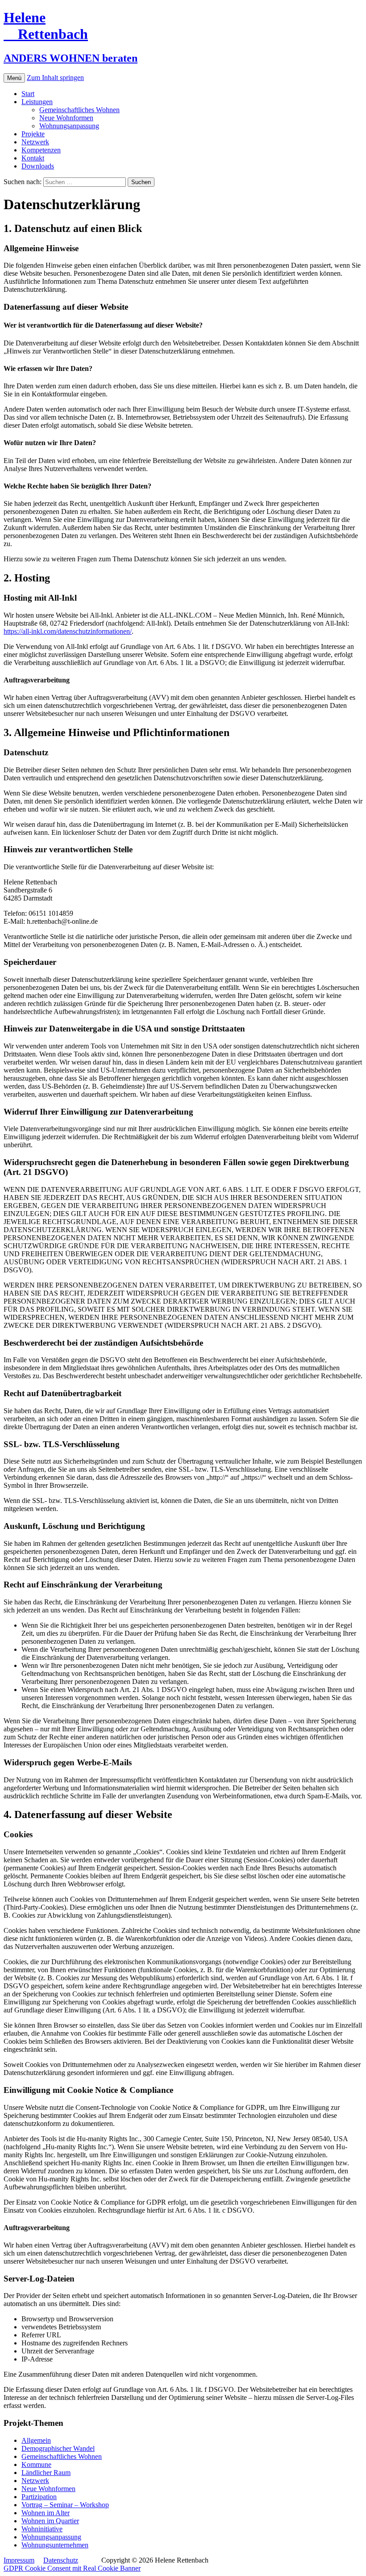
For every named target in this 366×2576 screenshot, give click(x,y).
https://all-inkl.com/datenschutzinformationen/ (68, 631)
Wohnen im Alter (46, 2513)
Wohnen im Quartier (50, 2521)
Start (28, 94)
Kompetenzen (41, 150)
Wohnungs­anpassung (69, 126)
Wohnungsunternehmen (55, 2545)
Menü (14, 78)
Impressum (19, 2560)
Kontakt (33, 158)
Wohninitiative (42, 2529)
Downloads (38, 166)
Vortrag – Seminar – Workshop (65, 2505)
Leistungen (37, 102)
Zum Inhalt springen (55, 78)
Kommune (36, 2464)
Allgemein (36, 2440)
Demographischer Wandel (58, 2448)
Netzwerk (35, 142)
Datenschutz (61, 2560)
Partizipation (39, 2497)
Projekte (33, 134)
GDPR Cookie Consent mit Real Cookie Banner (72, 2568)
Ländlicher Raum (46, 2473)
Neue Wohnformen (66, 118)
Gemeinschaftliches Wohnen (79, 110)
